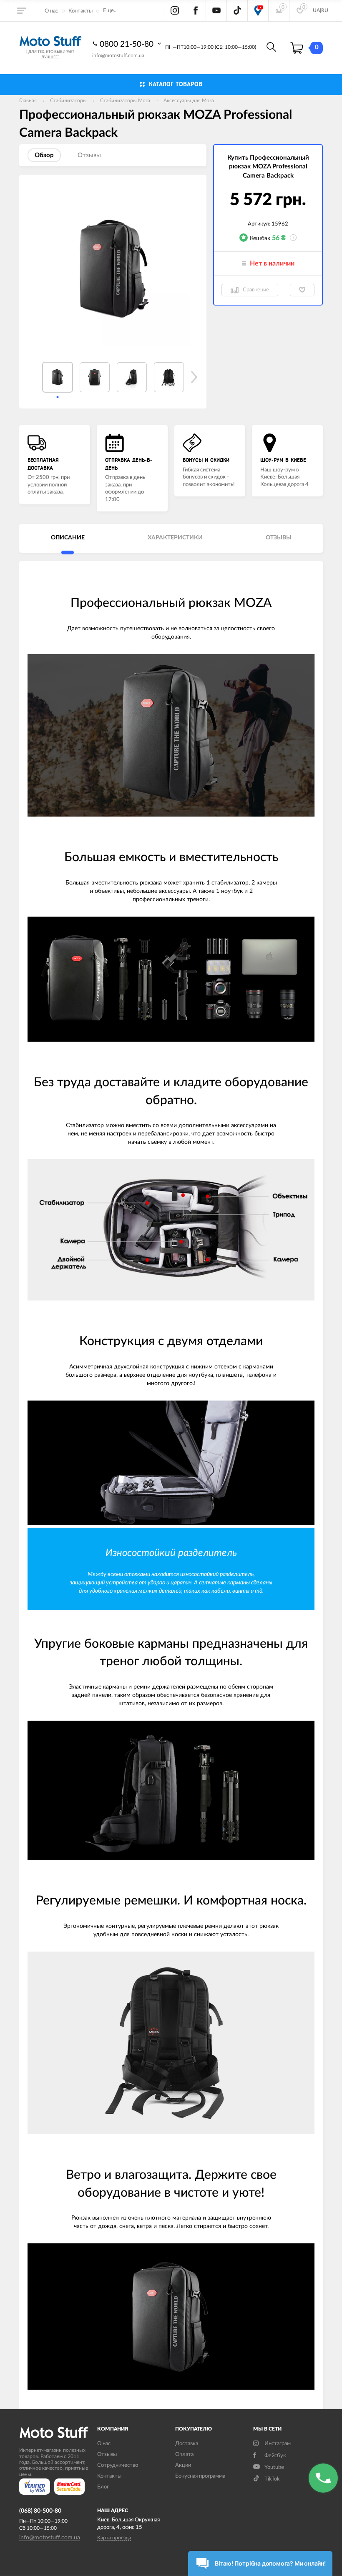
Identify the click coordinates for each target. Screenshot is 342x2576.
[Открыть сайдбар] (22, 10)
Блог (103, 2487)
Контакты (80, 11)
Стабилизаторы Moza (125, 100)
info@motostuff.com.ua (118, 55)
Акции (183, 2465)
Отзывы (107, 2454)
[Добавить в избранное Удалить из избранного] (302, 290)
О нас (51, 11)
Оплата (184, 2454)
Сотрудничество (118, 2465)
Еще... (110, 11)
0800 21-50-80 (128, 44)
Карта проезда (114, 2538)
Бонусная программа (200, 2476)
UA (316, 10)
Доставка (187, 2444)
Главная (28, 100)
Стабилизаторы (68, 100)
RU (325, 10)
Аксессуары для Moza (189, 100)
